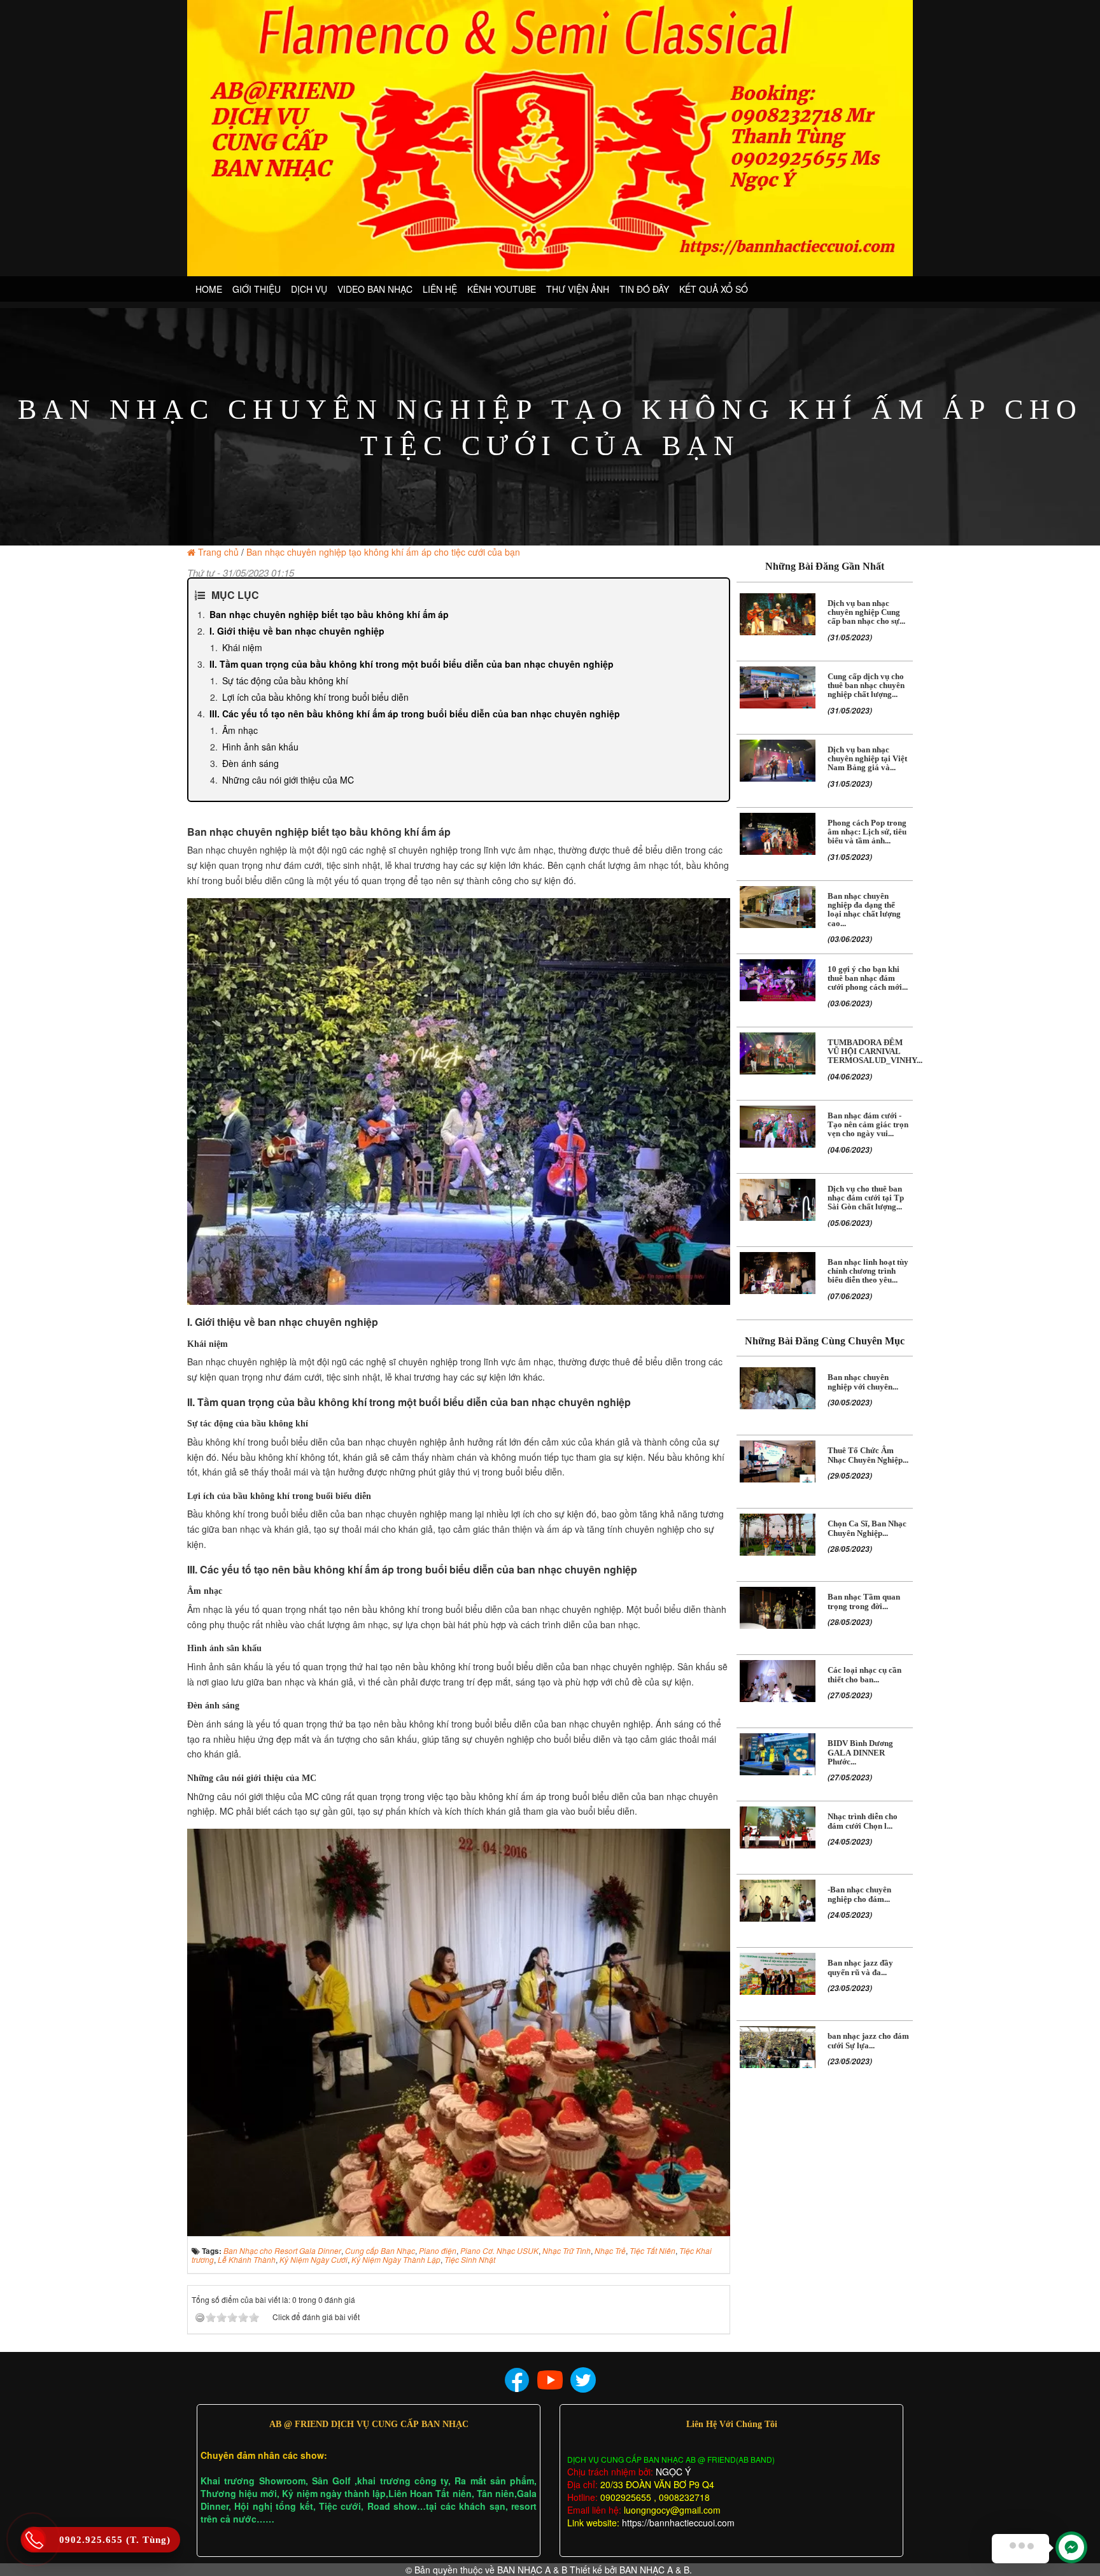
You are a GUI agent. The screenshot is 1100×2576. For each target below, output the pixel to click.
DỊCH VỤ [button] (309, 289)
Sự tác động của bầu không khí (285, 680)
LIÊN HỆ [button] (440, 289)
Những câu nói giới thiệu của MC (288, 780)
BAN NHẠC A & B (532, 2570)
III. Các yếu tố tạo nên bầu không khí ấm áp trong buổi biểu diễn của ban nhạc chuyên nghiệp (415, 714)
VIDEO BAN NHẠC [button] (375, 289)
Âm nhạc (240, 730)
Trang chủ (218, 552)
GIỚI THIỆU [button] (257, 289)
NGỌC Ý (672, 2472)
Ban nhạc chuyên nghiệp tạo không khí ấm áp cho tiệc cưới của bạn (383, 552)
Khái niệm (242, 647)
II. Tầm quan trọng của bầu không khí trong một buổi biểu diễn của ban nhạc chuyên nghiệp (412, 664)
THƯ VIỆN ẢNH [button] (578, 289)
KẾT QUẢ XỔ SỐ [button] (714, 289)
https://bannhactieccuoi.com (678, 2523)
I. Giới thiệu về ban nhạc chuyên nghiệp (297, 631)
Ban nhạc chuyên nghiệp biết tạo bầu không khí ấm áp (329, 614)
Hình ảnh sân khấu (260, 747)
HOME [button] (209, 289)
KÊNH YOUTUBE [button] (502, 289)
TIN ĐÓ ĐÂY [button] (644, 289)
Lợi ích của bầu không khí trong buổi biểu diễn (315, 697)
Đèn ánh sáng (250, 763)
